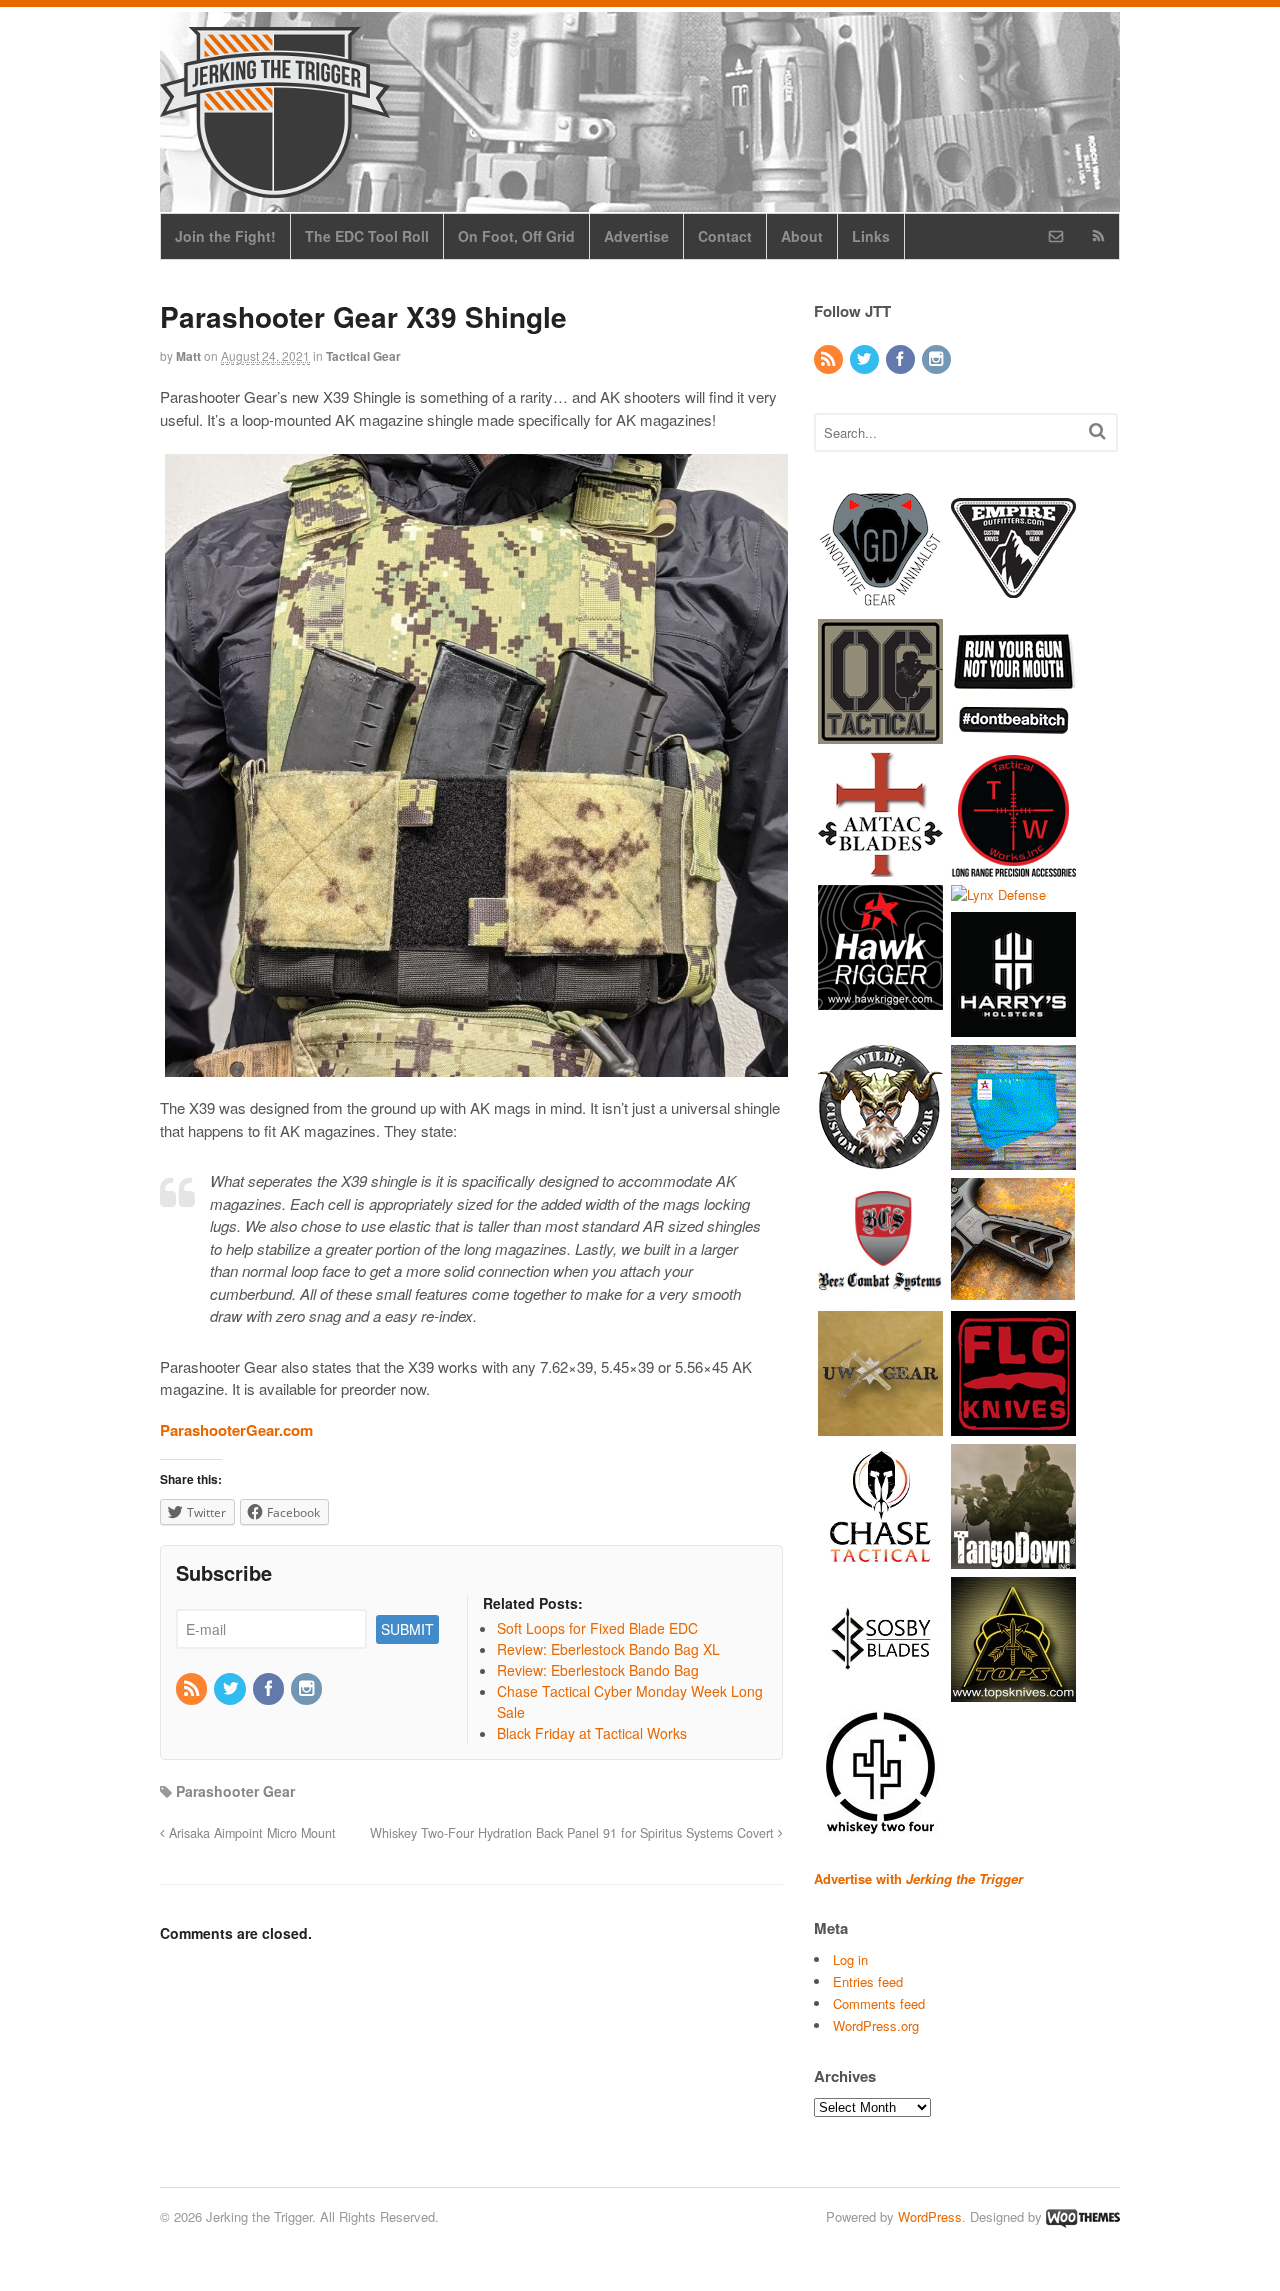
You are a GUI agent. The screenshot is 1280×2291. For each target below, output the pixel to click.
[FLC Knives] (1013, 1426)
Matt (188, 356)
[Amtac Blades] (880, 866)
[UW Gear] (880, 1426)
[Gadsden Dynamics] (880, 600)
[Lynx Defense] (998, 894)
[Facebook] (270, 1689)
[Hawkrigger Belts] (880, 999)
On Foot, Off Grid (516, 236)
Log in (850, 1959)
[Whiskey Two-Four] (880, 1825)
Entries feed (868, 1981)
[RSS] (193, 1689)
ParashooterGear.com (236, 1430)
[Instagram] (308, 1689)
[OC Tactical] (880, 733)
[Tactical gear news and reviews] (275, 187)
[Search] (1097, 430)
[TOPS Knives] (1013, 1692)
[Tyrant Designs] (1013, 1293)
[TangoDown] (1013, 1559)
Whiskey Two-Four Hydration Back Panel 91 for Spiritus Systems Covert (574, 1833)
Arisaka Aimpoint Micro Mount (250, 1833)
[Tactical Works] (1013, 866)
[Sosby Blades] (880, 1692)
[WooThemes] (1083, 2216)
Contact (725, 236)
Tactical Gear (363, 356)
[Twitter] (231, 1689)
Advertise (636, 236)
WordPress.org (876, 2025)
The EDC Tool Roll (367, 236)
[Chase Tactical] (880, 1559)
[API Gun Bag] (1013, 1160)
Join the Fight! (225, 236)
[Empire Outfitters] (1013, 600)
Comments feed (879, 2003)
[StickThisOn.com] (1013, 733)
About (802, 236)
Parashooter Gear (235, 1791)
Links (871, 236)
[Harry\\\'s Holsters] (1013, 1027)
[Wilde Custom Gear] (880, 1160)
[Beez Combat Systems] (880, 1293)
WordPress (930, 2216)
